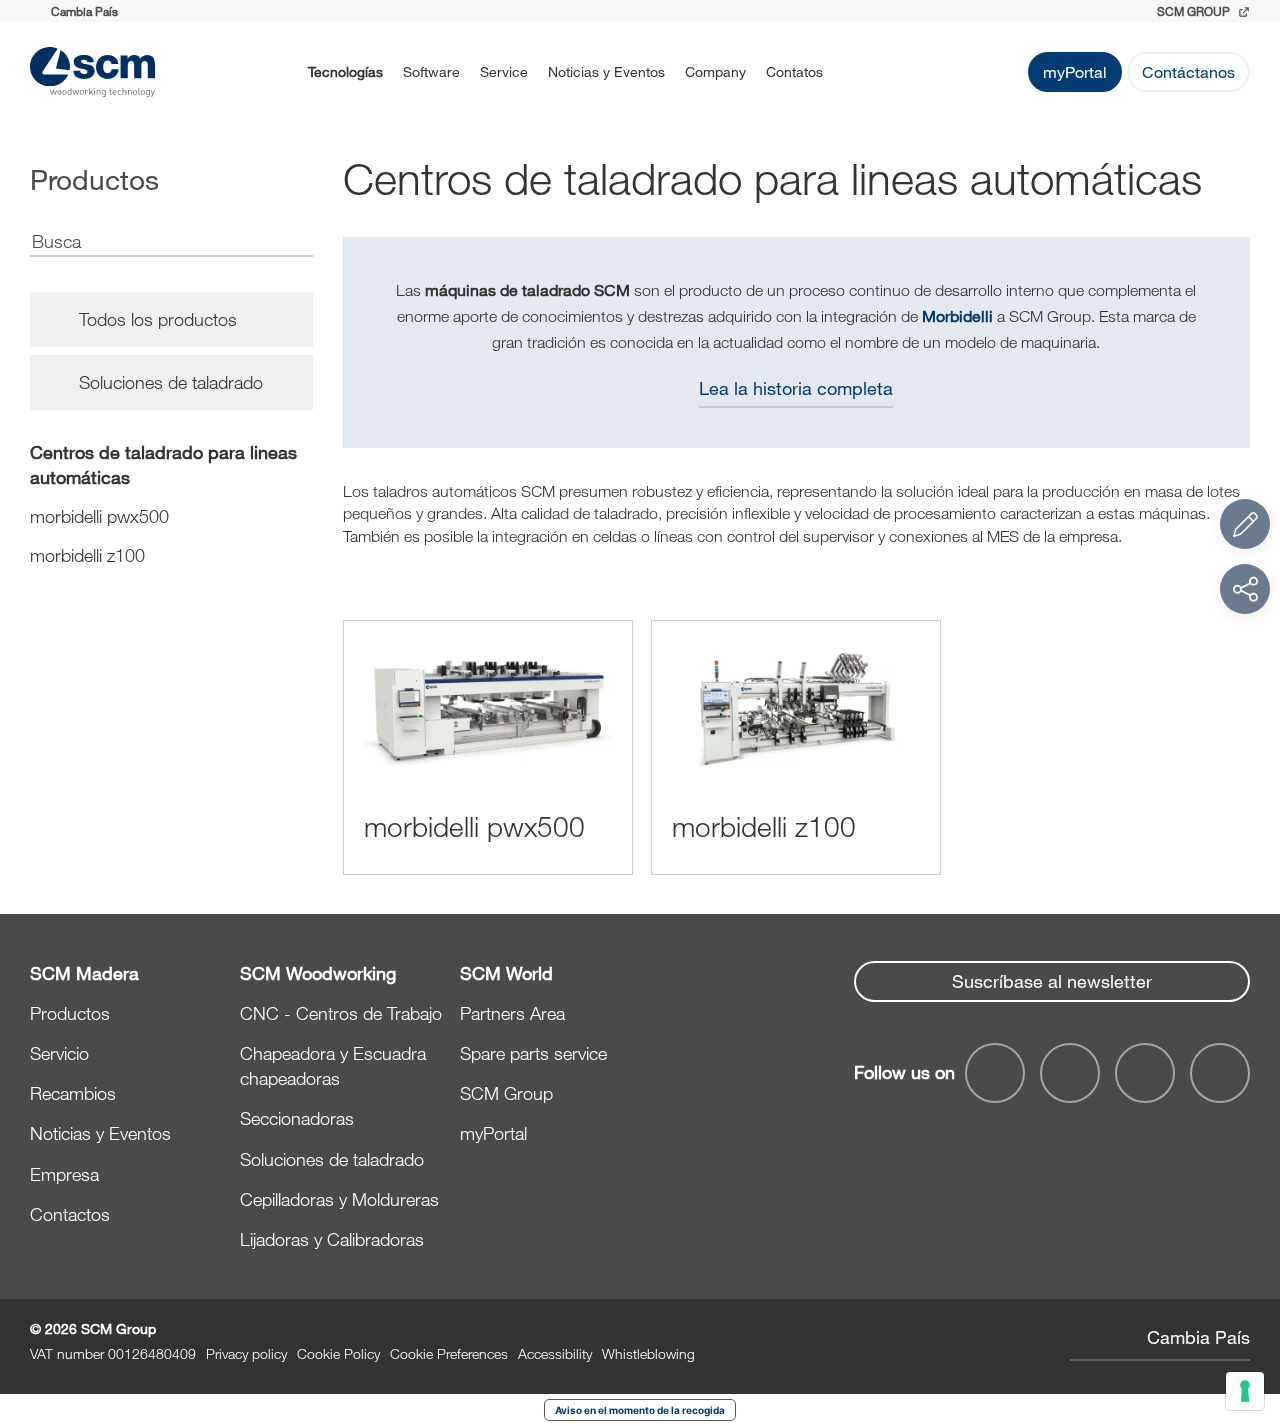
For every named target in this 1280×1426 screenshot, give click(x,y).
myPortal (1075, 71)
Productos (70, 1013)
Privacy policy (246, 1353)
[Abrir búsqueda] (859, 72)
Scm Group (1195, 11)
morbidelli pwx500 (99, 516)
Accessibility (555, 1353)
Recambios (73, 1093)
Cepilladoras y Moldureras (339, 1199)
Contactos (70, 1214)
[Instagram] (1220, 1073)
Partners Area (512, 1013)
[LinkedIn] (1145, 1073)
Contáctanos (1188, 71)
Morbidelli (957, 315)
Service (504, 71)
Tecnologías (345, 71)
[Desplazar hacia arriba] (1245, 1301)
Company (715, 71)
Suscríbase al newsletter (1052, 981)
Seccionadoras (297, 1118)
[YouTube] (1070, 1073)
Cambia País (1198, 1337)
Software (431, 71)
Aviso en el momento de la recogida (640, 1410)
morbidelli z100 (87, 555)
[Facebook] (995, 1073)
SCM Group (506, 1093)
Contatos (794, 71)
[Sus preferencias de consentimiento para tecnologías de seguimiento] (1245, 1391)
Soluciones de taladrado (332, 1159)
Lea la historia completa (796, 388)
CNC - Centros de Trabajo (341, 1013)
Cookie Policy (338, 1353)
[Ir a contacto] (1245, 524)
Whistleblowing (648, 1353)
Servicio (59, 1053)
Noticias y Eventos (606, 71)
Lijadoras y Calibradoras (332, 1239)
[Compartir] (1245, 589)
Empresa (64, 1174)
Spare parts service (533, 1053)
